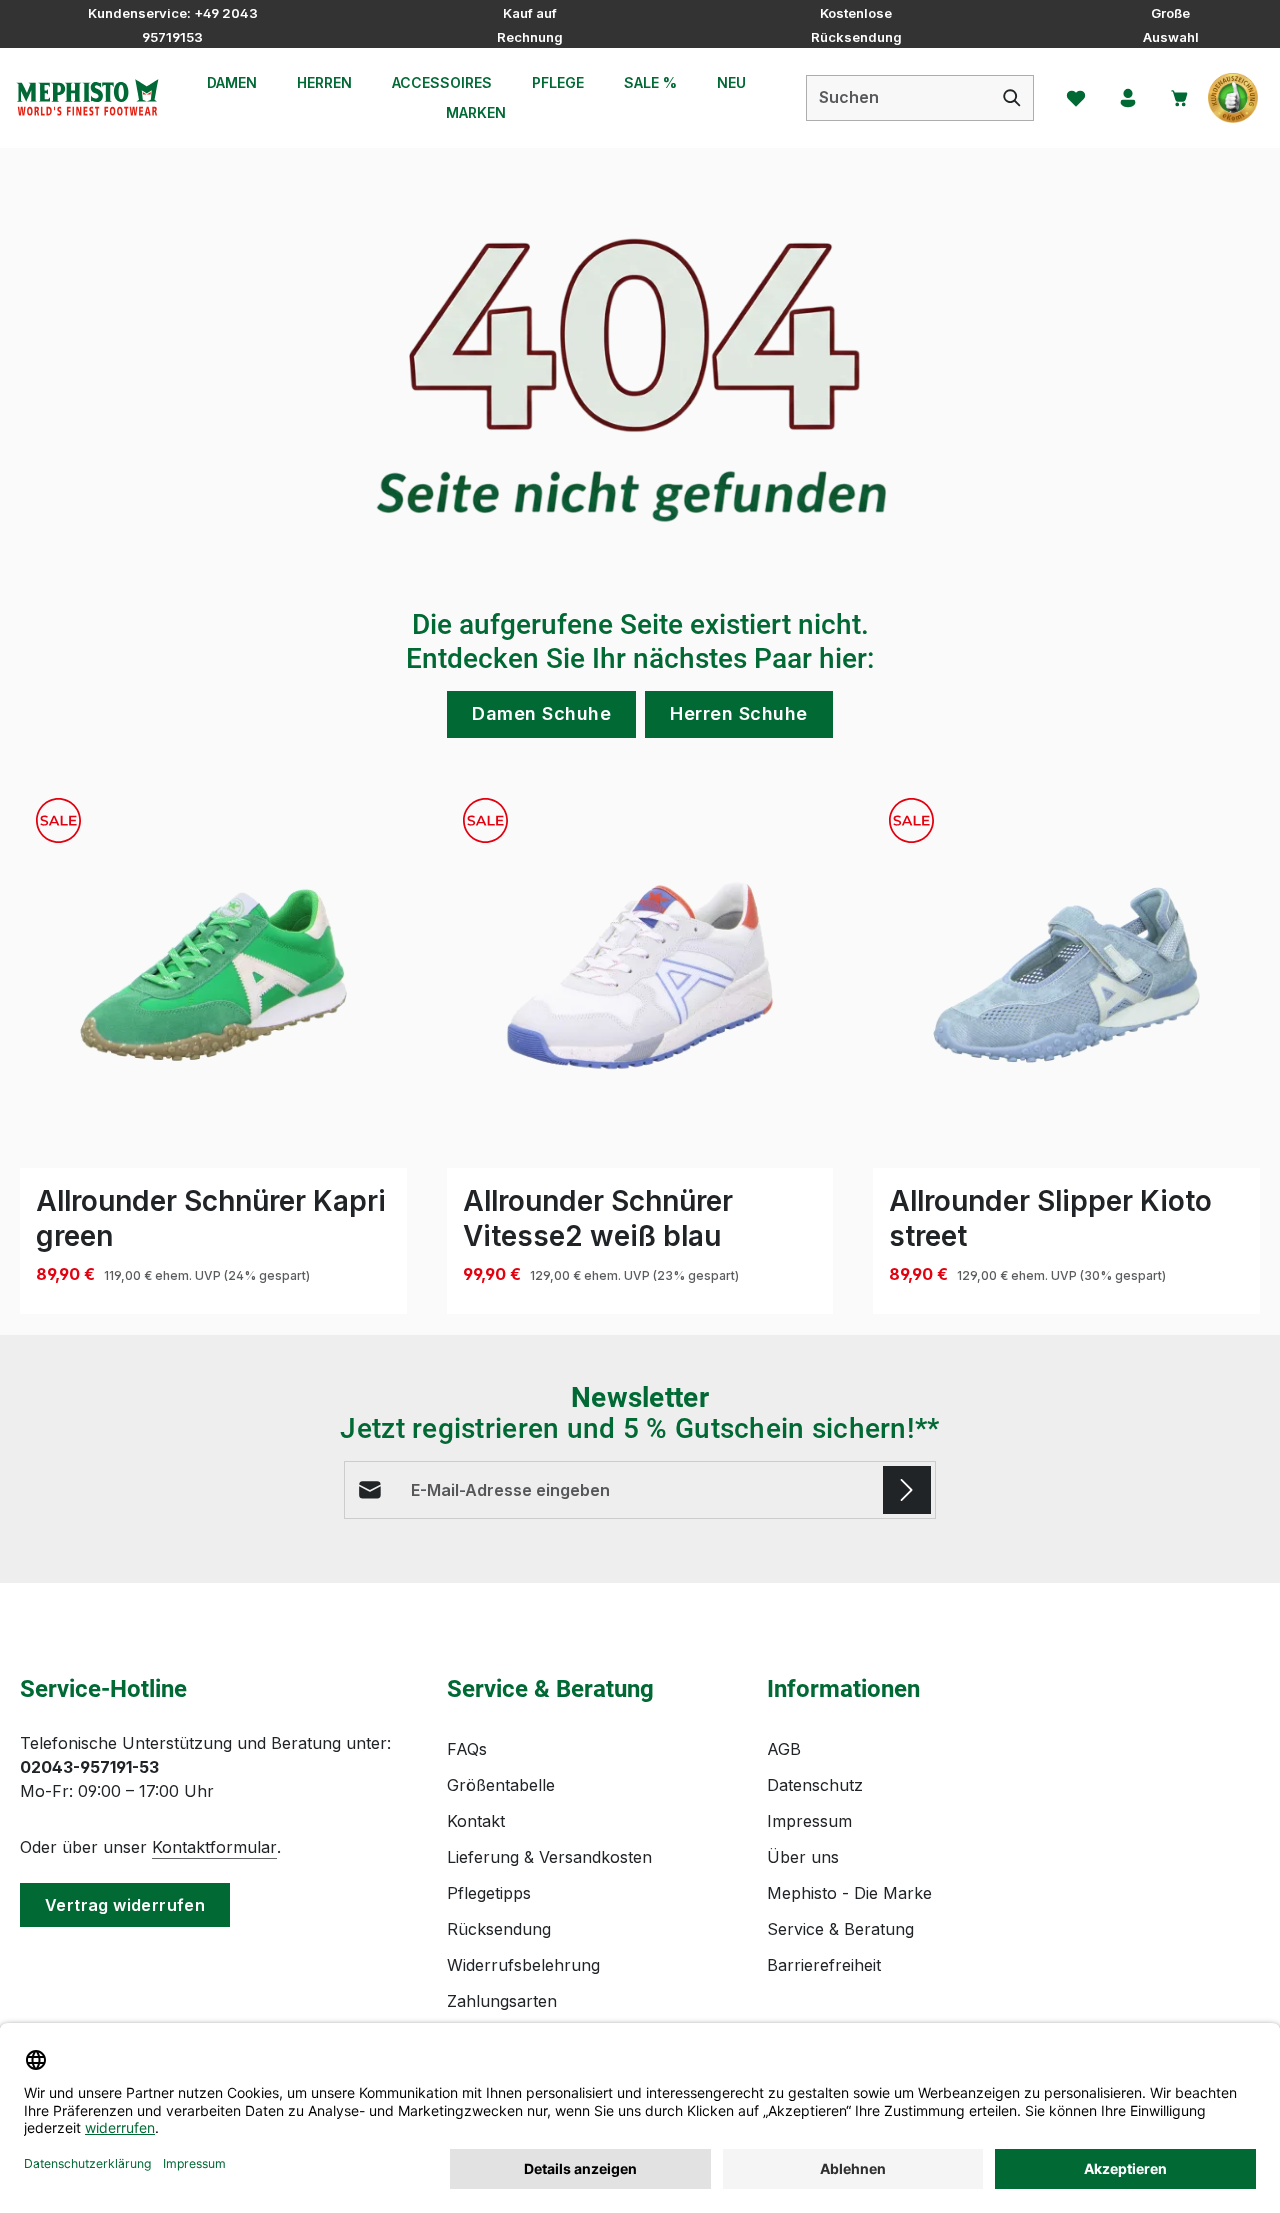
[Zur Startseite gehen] (87, 98)
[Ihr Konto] (1128, 98)
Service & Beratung (840, 1929)
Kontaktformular (214, 1847)
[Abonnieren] (907, 1490)
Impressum (809, 1821)
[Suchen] (1012, 98)
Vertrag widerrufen (125, 1905)
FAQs (467, 1749)
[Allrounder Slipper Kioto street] (1066, 975)
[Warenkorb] (1180, 98)
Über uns (803, 1857)
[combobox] (899, 98)
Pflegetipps (489, 1893)
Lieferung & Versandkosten (549, 1857)
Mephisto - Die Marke (849, 1893)
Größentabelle (501, 1785)
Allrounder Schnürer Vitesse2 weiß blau (598, 1218)
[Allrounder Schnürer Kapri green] (213, 975)
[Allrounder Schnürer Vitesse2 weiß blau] (640, 975)
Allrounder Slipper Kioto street (1050, 1218)
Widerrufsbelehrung (523, 1965)
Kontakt (476, 1821)
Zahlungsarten (502, 2001)
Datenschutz (815, 1785)
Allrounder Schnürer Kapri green (211, 1218)
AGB (784, 1749)
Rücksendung (499, 1929)
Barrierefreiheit (824, 1965)
